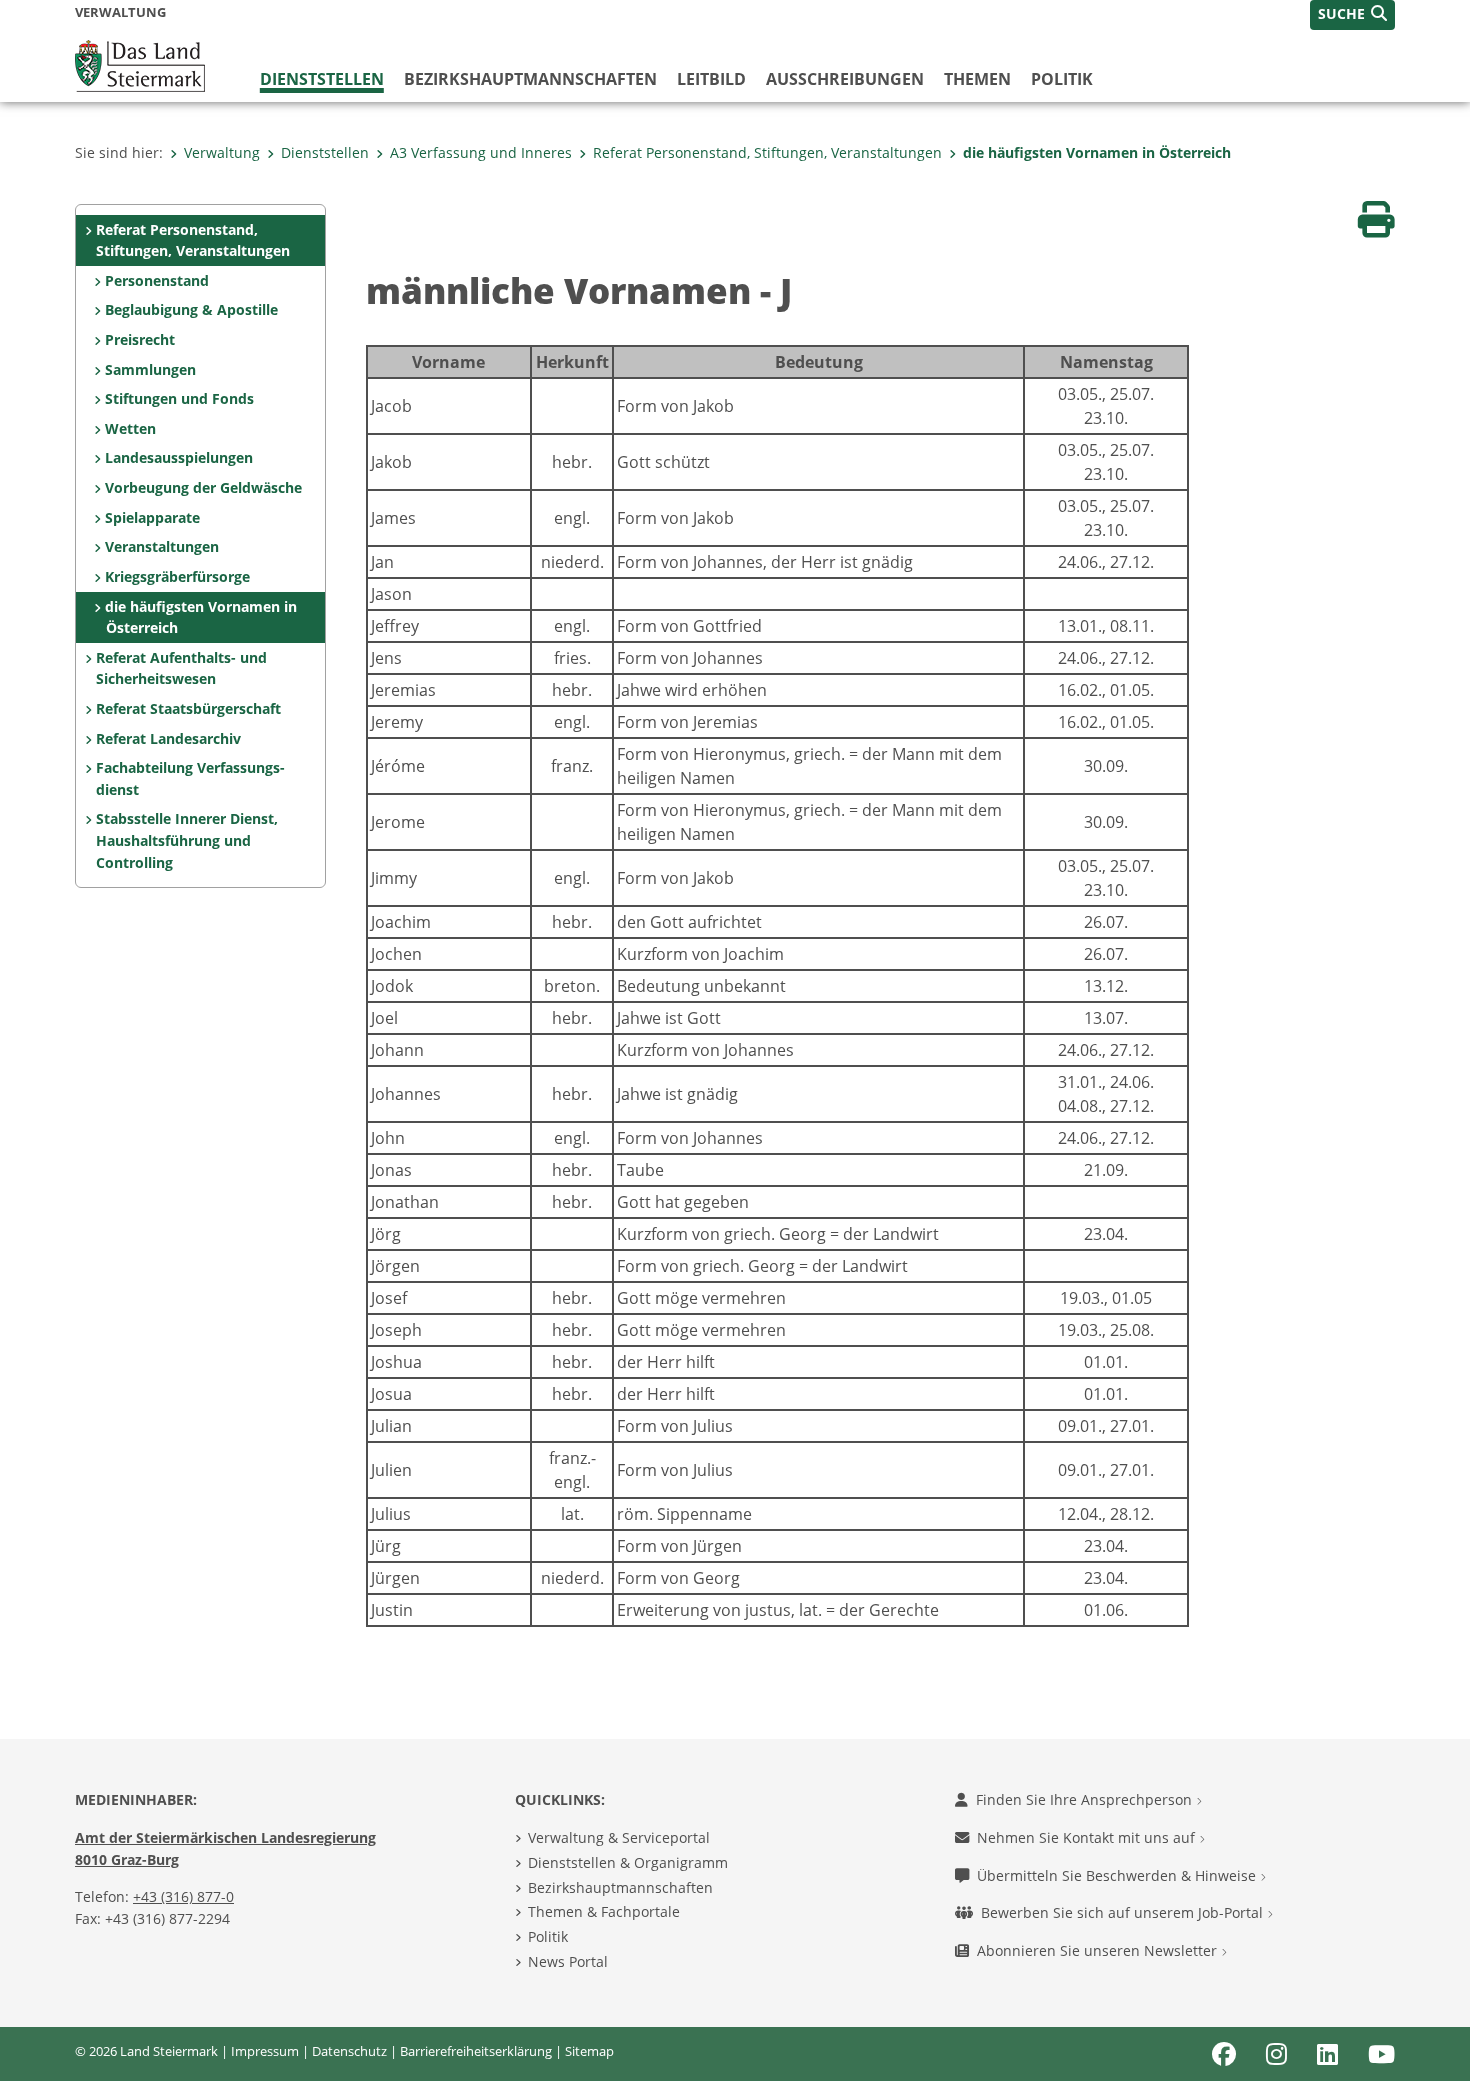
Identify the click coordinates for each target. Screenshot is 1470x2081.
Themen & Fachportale (604, 1911)
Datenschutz (349, 2051)
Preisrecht (140, 339)
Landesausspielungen (179, 457)
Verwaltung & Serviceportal (619, 1837)
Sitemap (589, 2051)
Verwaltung (222, 152)
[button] (1352, 15)
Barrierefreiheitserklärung (476, 2051)
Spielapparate (152, 517)
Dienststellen (322, 79)
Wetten (130, 428)
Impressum (265, 2051)
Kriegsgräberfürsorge (177, 576)
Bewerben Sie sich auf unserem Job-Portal (1124, 1912)
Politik (1062, 79)
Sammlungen (150, 369)
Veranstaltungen (162, 546)
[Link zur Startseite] (140, 64)
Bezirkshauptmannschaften (620, 1887)
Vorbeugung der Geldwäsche (203, 487)
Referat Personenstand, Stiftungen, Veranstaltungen (767, 152)
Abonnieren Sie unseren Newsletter (1099, 1950)
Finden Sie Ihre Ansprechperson (1086, 1799)
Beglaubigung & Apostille (191, 309)
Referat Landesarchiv (168, 738)
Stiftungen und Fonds (179, 398)
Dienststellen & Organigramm (628, 1862)
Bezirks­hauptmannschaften (530, 79)
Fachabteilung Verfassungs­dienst (190, 778)
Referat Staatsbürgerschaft (188, 708)
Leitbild (711, 79)
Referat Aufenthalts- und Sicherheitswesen (181, 668)
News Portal (568, 1961)
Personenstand (157, 280)
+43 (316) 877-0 (183, 1896)
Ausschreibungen (845, 79)
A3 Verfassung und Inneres (481, 152)
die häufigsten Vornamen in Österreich (1097, 152)
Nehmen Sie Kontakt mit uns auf (1088, 1837)
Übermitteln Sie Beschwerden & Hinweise (1118, 1875)
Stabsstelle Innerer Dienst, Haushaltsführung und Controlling (187, 840)
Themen (977, 79)
